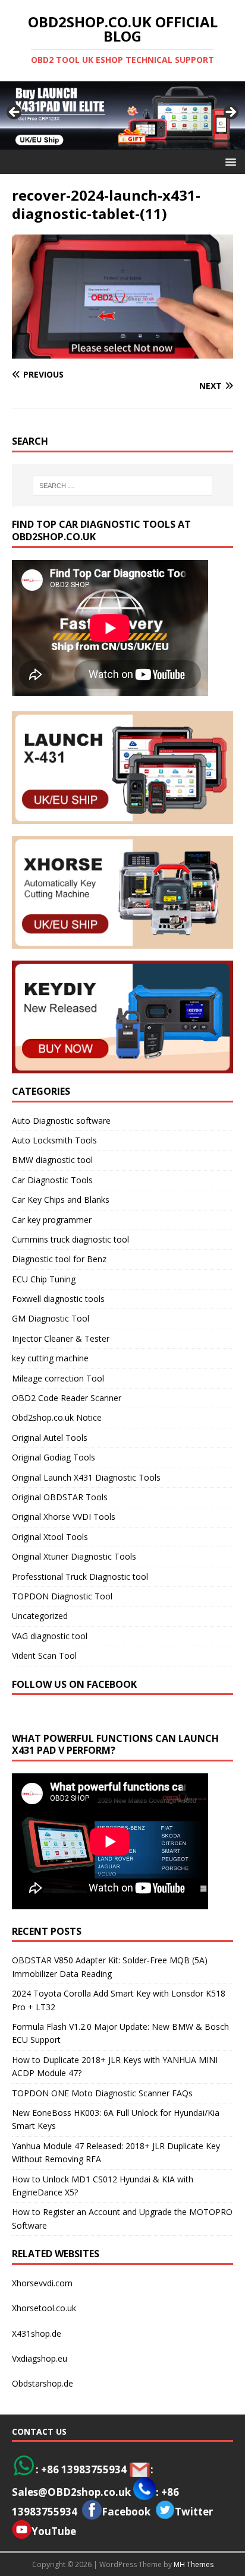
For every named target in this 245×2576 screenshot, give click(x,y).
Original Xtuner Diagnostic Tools (74, 1556)
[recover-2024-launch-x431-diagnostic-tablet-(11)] (122, 352)
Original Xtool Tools (50, 1537)
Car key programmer (52, 1220)
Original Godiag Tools (54, 1457)
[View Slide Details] (122, 115)
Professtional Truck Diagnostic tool (80, 1577)
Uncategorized (40, 1616)
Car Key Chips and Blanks (61, 1200)
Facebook (126, 2512)
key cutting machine (50, 1358)
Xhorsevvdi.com (42, 2283)
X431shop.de (37, 2333)
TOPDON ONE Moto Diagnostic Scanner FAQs (102, 2093)
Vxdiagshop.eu (40, 2358)
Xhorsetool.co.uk (44, 2308)
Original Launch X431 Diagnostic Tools (86, 1477)
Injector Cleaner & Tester (61, 1338)
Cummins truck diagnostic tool (70, 1239)
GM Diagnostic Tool (51, 1318)
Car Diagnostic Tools (52, 1180)
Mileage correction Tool (58, 1378)
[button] (229, 161)
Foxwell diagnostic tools (58, 1299)
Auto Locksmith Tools (54, 1140)
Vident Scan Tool (44, 1655)
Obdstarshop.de (43, 2383)
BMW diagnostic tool (52, 1160)
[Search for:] (123, 486)
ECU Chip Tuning (44, 1279)
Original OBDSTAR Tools (60, 1497)
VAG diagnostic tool (50, 1636)
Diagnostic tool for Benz (59, 1259)
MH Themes (194, 2564)
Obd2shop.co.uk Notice (57, 1417)
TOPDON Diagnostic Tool (62, 1596)
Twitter (194, 2512)
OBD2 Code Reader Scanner (67, 1398)
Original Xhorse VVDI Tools (64, 1517)
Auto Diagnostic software (61, 1121)
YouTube (54, 2531)
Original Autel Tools (50, 1438)
